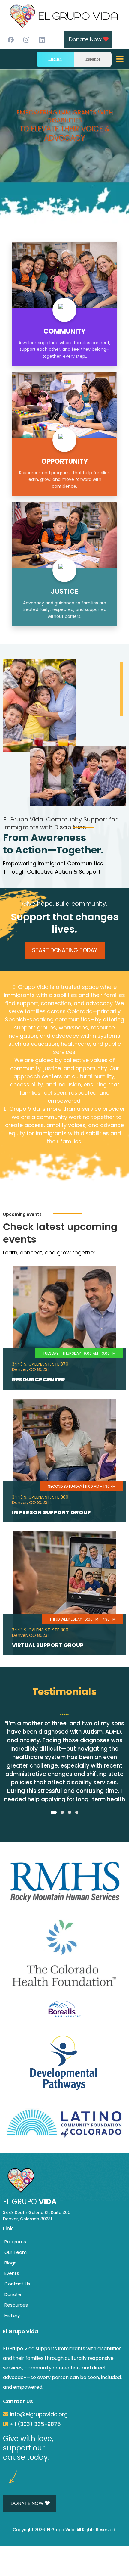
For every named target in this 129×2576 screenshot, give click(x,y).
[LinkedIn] (42, 40)
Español (93, 59)
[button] (119, 61)
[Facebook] (11, 40)
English (55, 59)
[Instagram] (26, 40)
